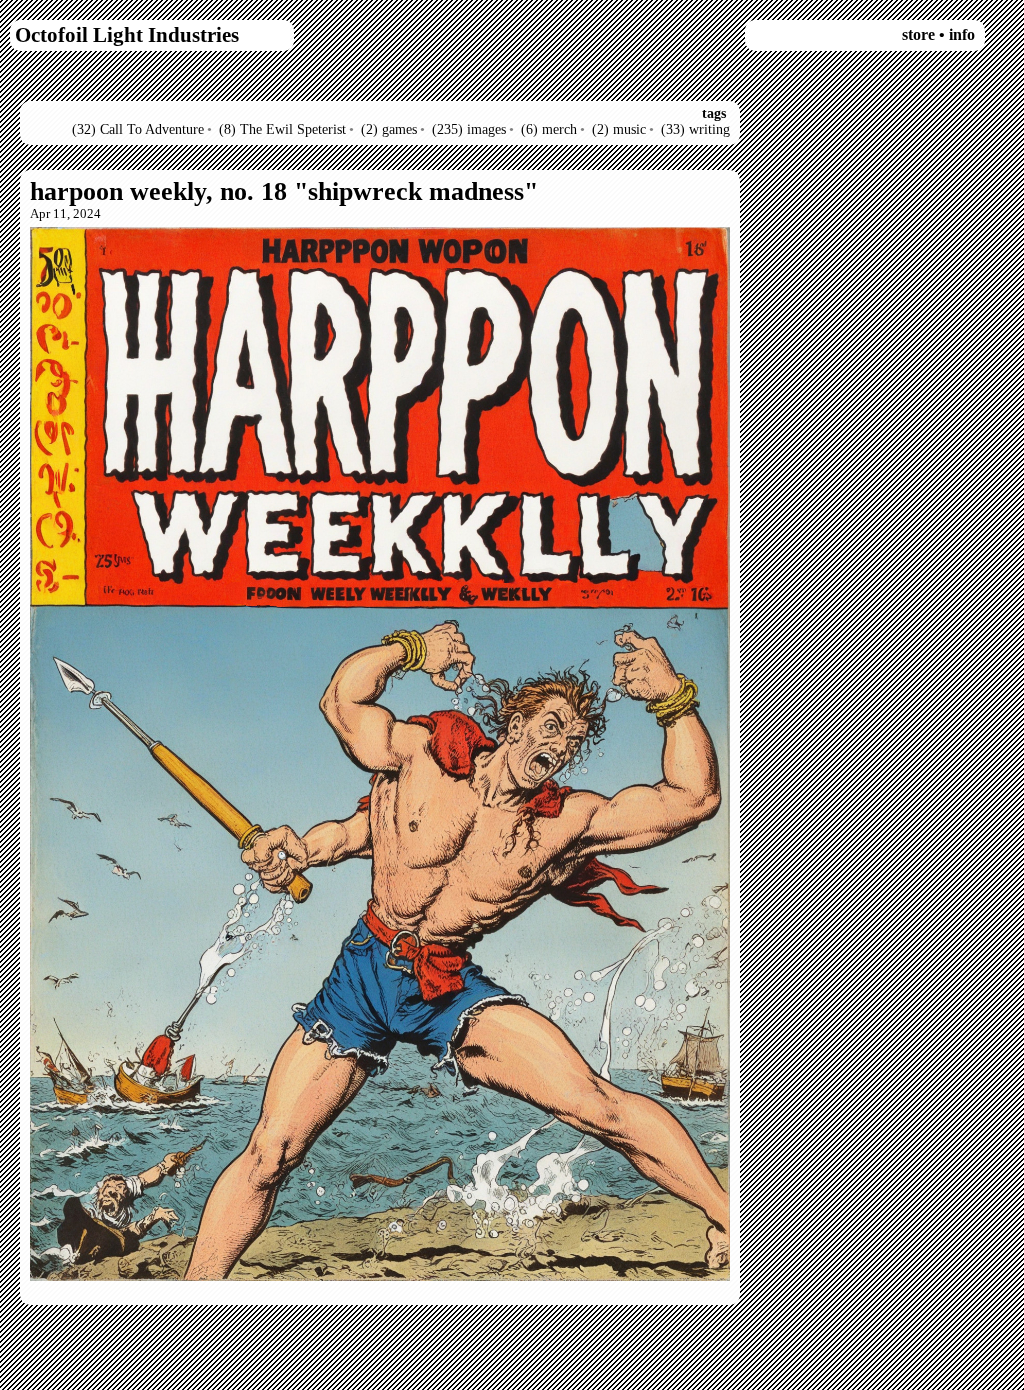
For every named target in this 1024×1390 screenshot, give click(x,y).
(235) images (469, 129)
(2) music (619, 129)
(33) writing (695, 129)
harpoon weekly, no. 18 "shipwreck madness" (284, 191)
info (962, 34)
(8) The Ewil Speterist (282, 129)
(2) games (389, 129)
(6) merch (549, 129)
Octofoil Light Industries (127, 34)
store (918, 34)
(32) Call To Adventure (138, 129)
